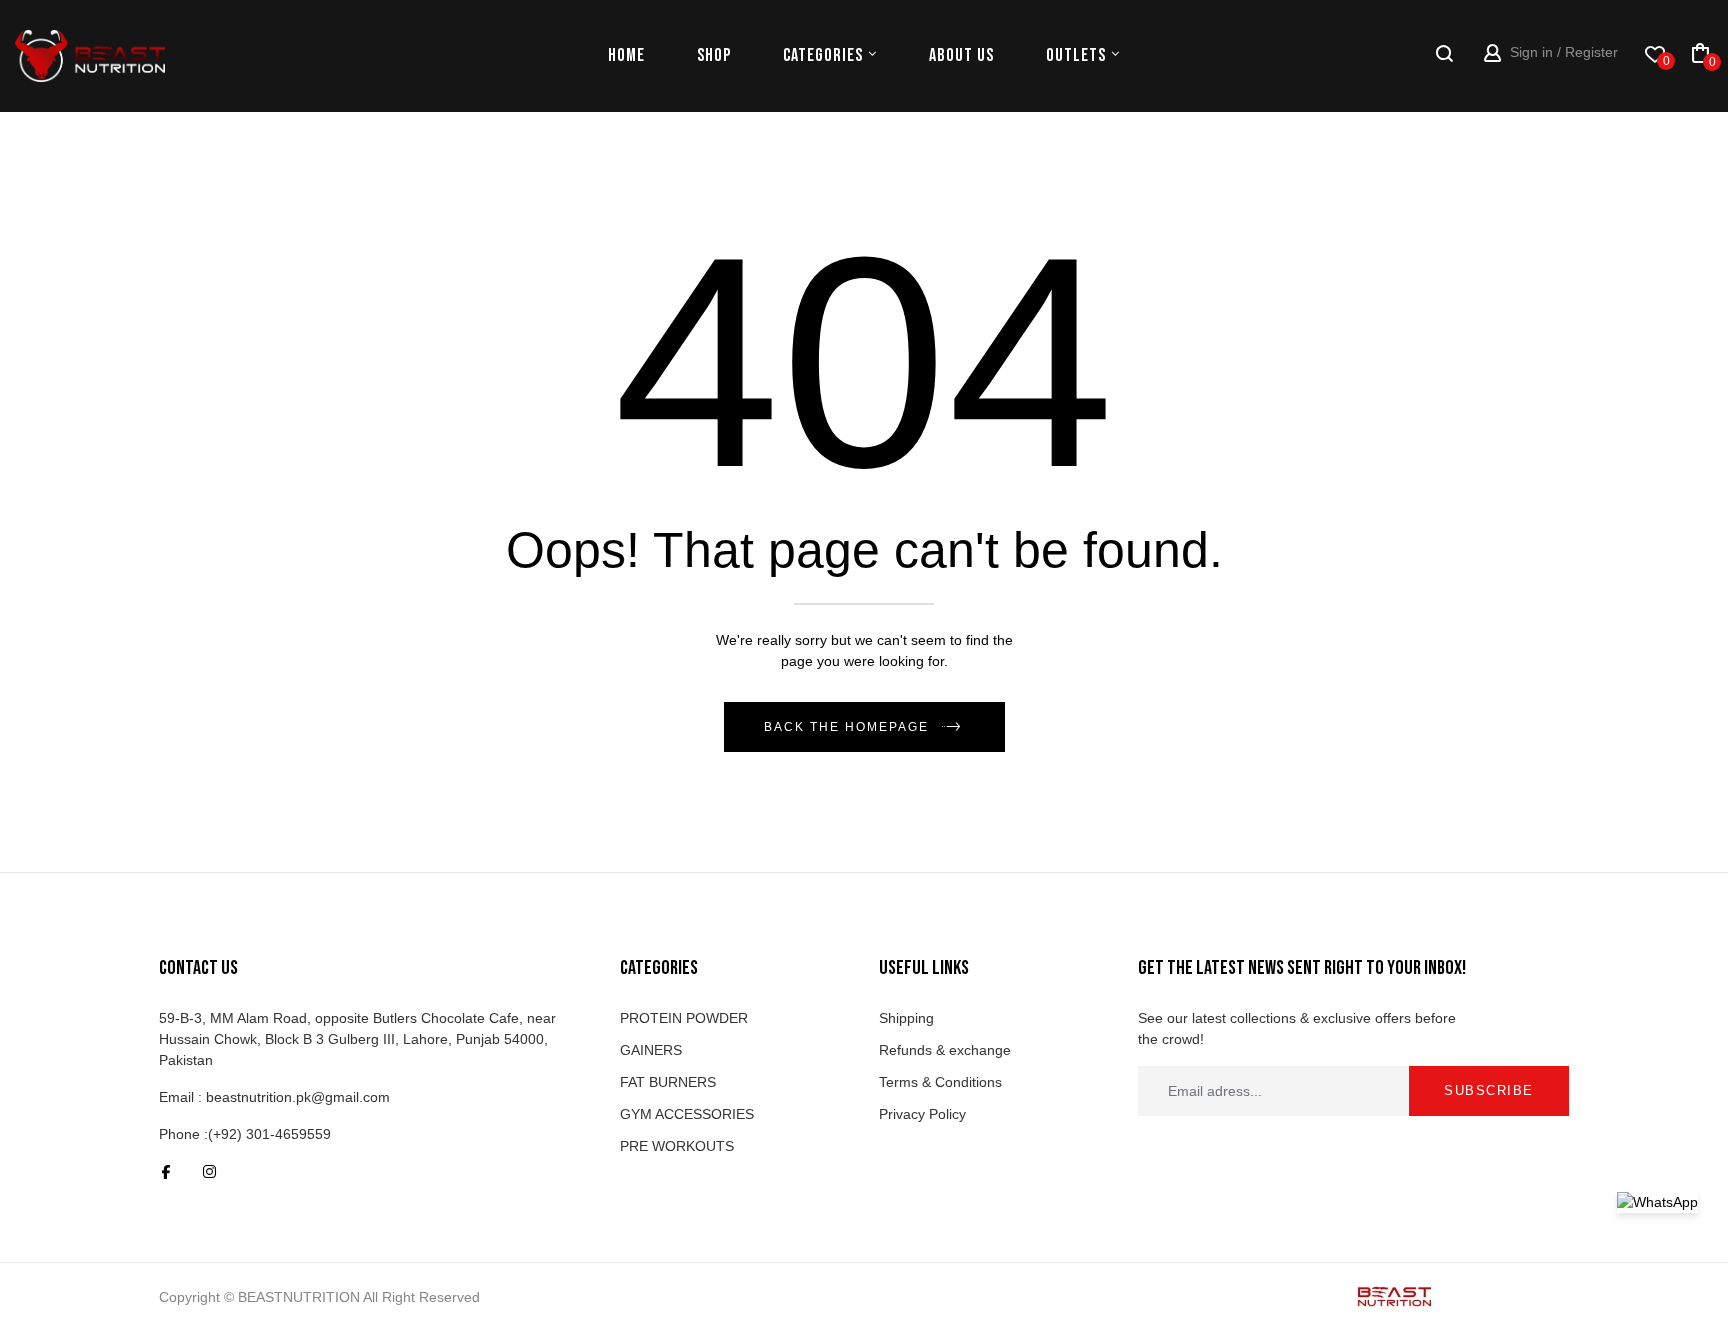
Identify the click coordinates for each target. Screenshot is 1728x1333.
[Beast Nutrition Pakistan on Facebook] (166, 1171)
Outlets (1076, 55)
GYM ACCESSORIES (687, 1114)
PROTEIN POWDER (684, 1018)
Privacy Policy (922, 1114)
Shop (714, 55)
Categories (823, 55)
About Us (961, 55)
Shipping (906, 1018)
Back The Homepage (846, 727)
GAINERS (651, 1050)
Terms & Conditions (940, 1082)
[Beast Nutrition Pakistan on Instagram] (209, 1171)
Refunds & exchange (945, 1050)
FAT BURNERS (668, 1082)
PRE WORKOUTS (677, 1146)
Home (626, 55)
